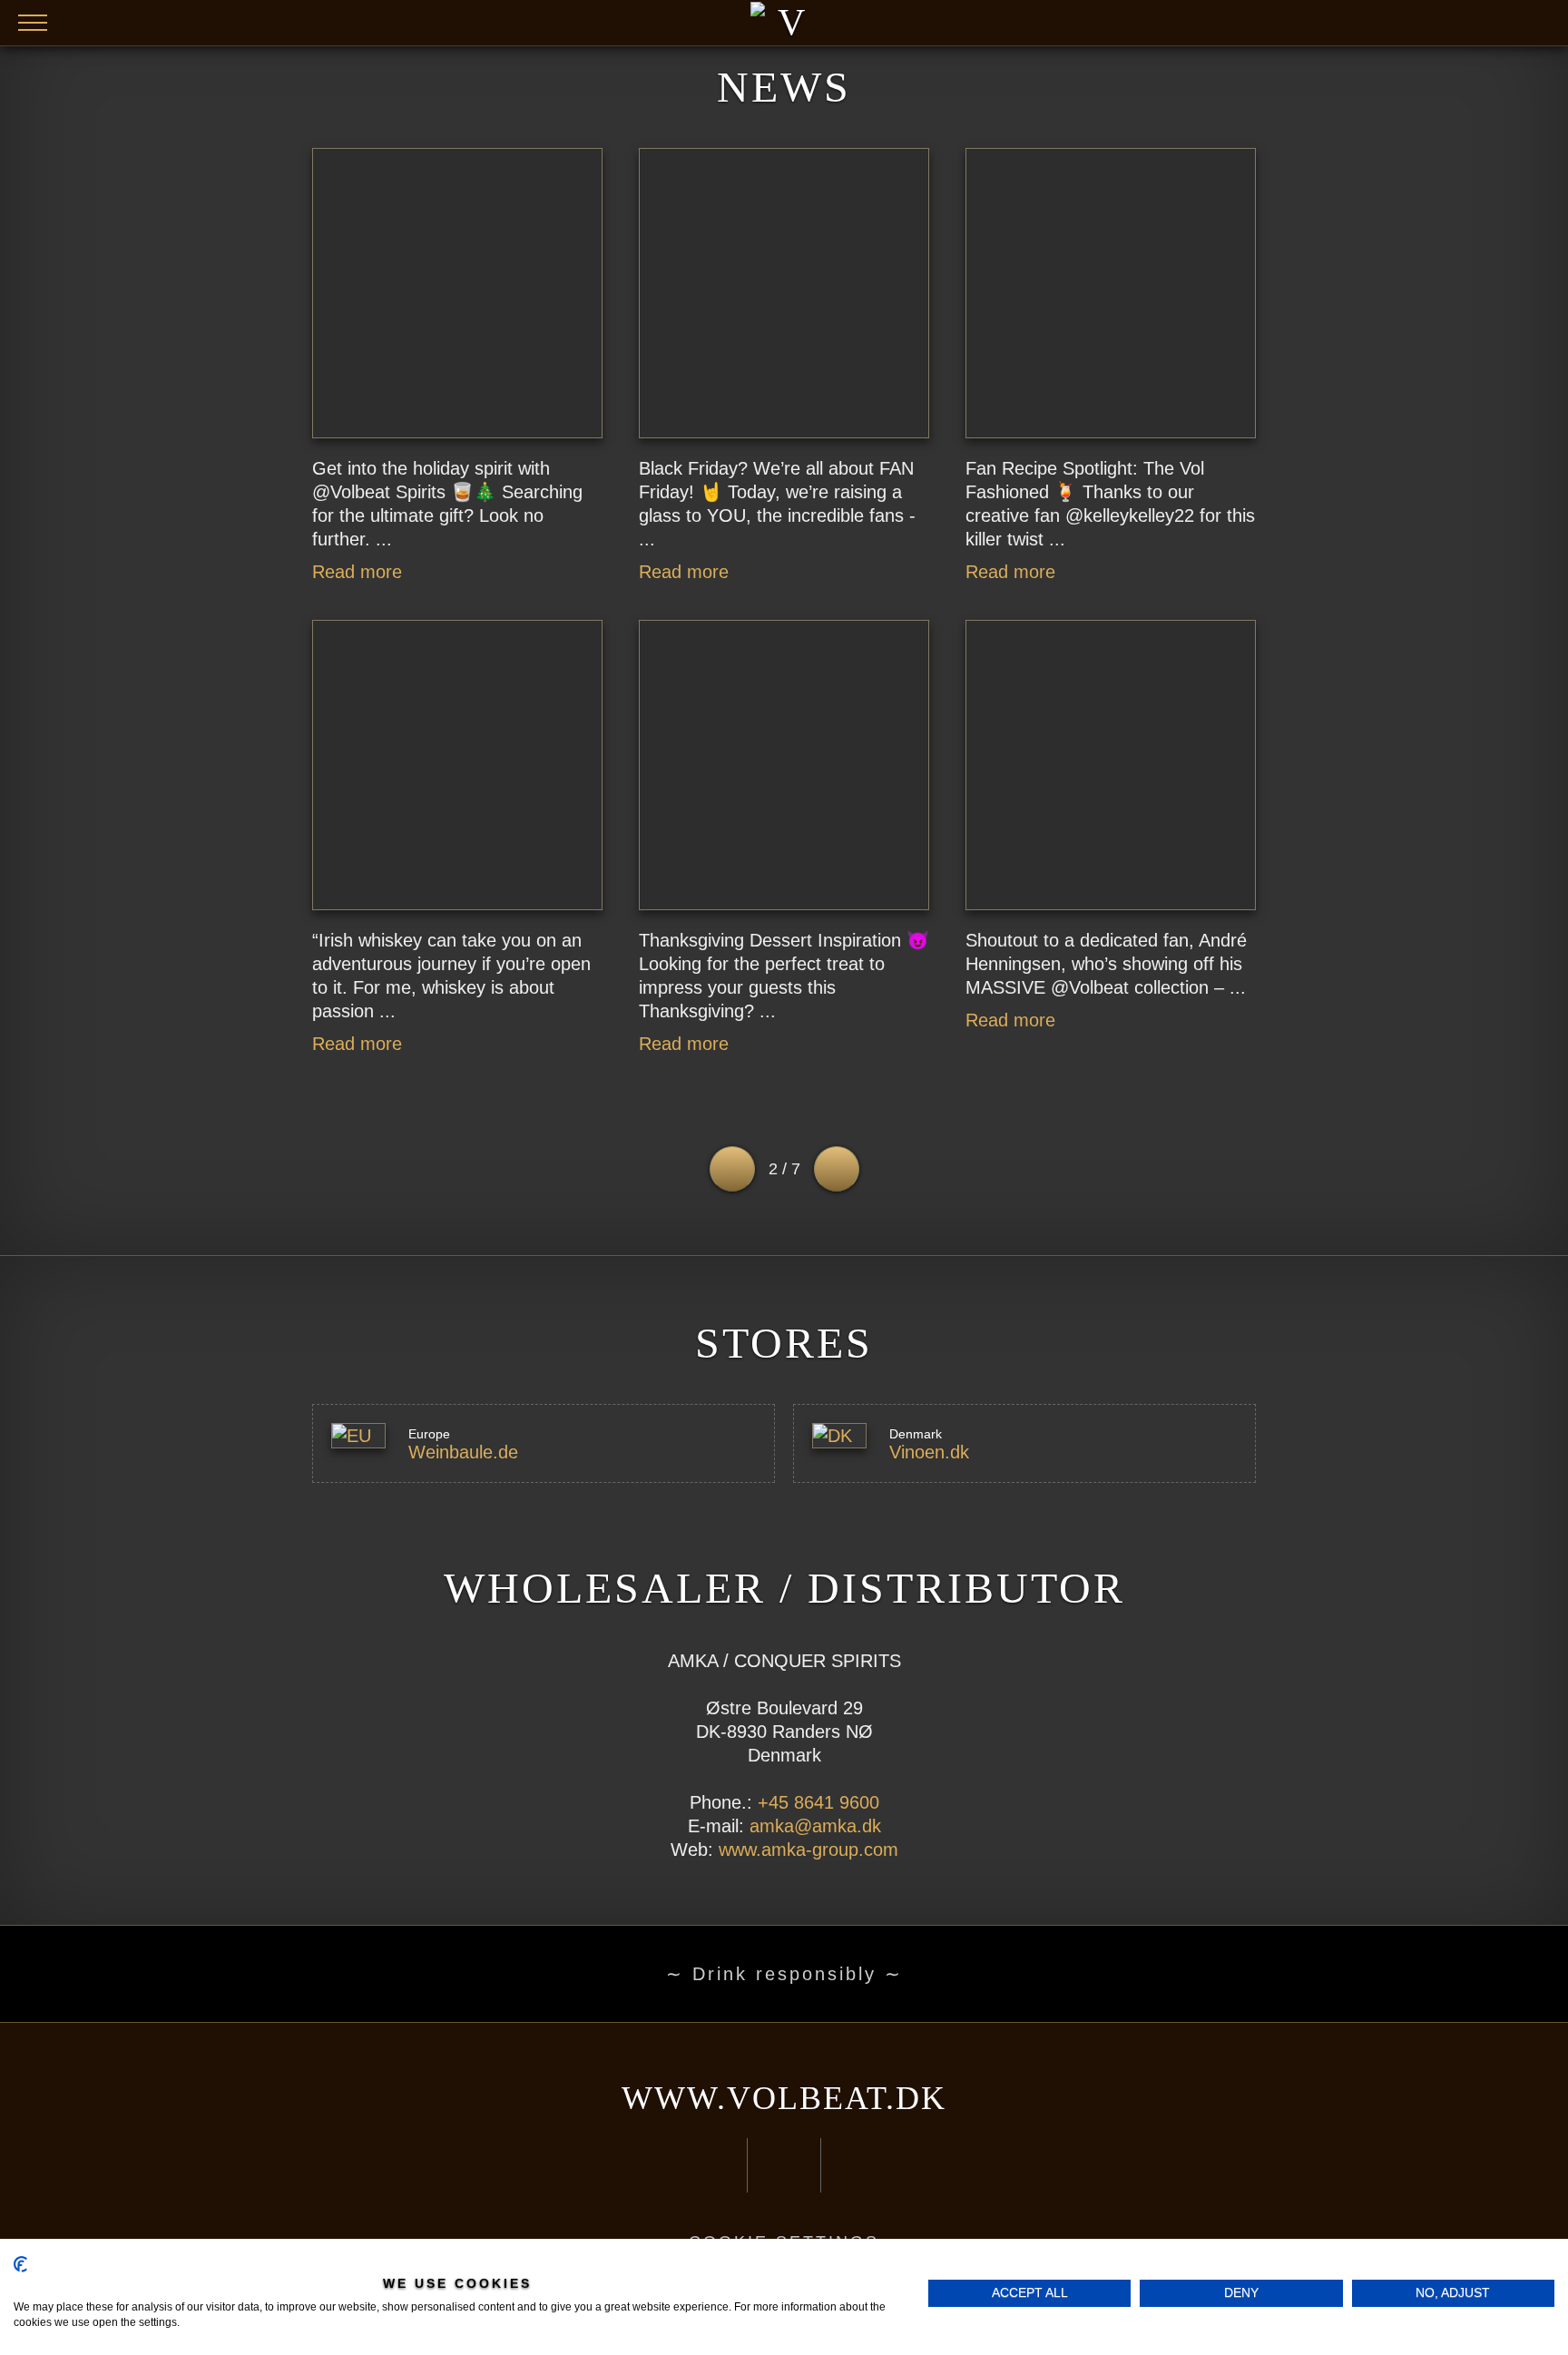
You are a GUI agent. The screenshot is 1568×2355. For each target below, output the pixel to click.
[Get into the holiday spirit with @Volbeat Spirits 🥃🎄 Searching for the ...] (457, 293)
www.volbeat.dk (784, 2098)
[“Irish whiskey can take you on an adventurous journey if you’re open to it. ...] (457, 765)
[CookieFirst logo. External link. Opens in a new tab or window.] (20, 2264)
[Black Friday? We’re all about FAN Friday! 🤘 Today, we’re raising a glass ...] (784, 293)
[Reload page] (784, 23)
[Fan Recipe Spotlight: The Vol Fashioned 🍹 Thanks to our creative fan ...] (1111, 293)
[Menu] (33, 23)
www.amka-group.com (808, 1850)
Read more (357, 572)
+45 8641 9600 (818, 1802)
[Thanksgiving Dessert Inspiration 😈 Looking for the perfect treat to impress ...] (784, 765)
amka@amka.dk (815, 1826)
